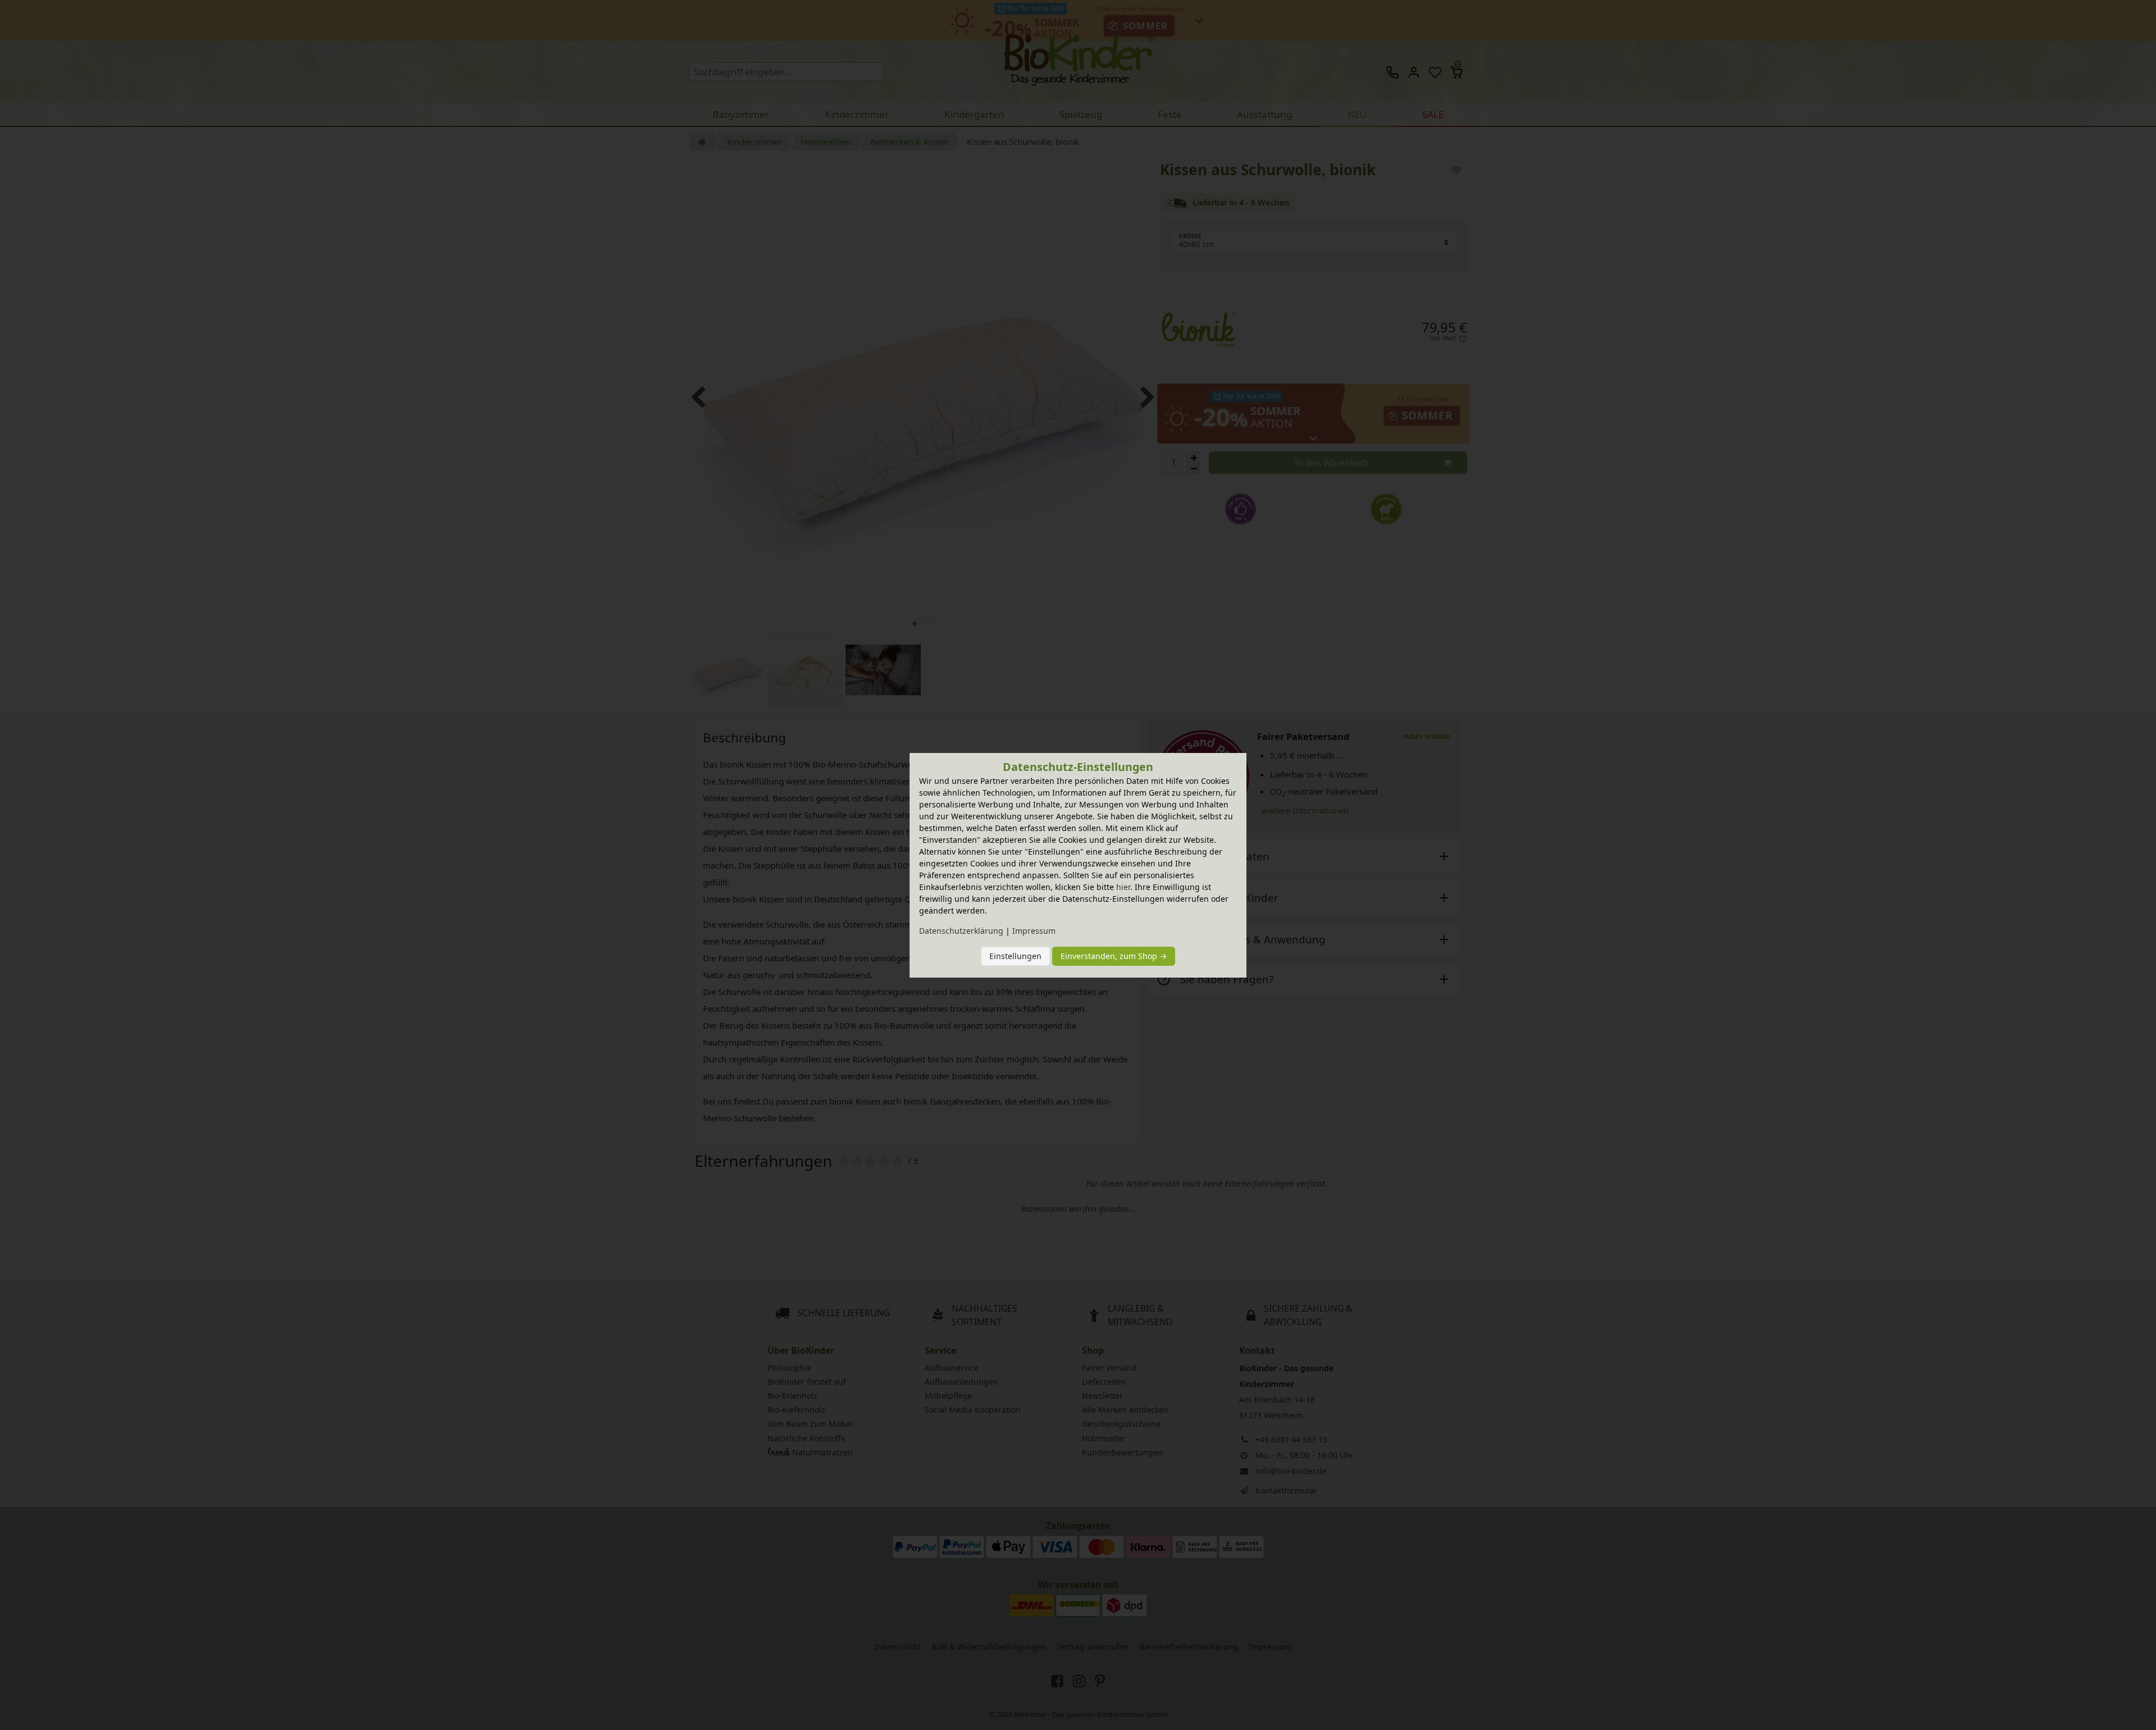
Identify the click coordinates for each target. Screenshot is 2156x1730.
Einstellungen (1015, 956)
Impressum (1034, 931)
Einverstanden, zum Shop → (1114, 956)
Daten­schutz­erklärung (961, 931)
